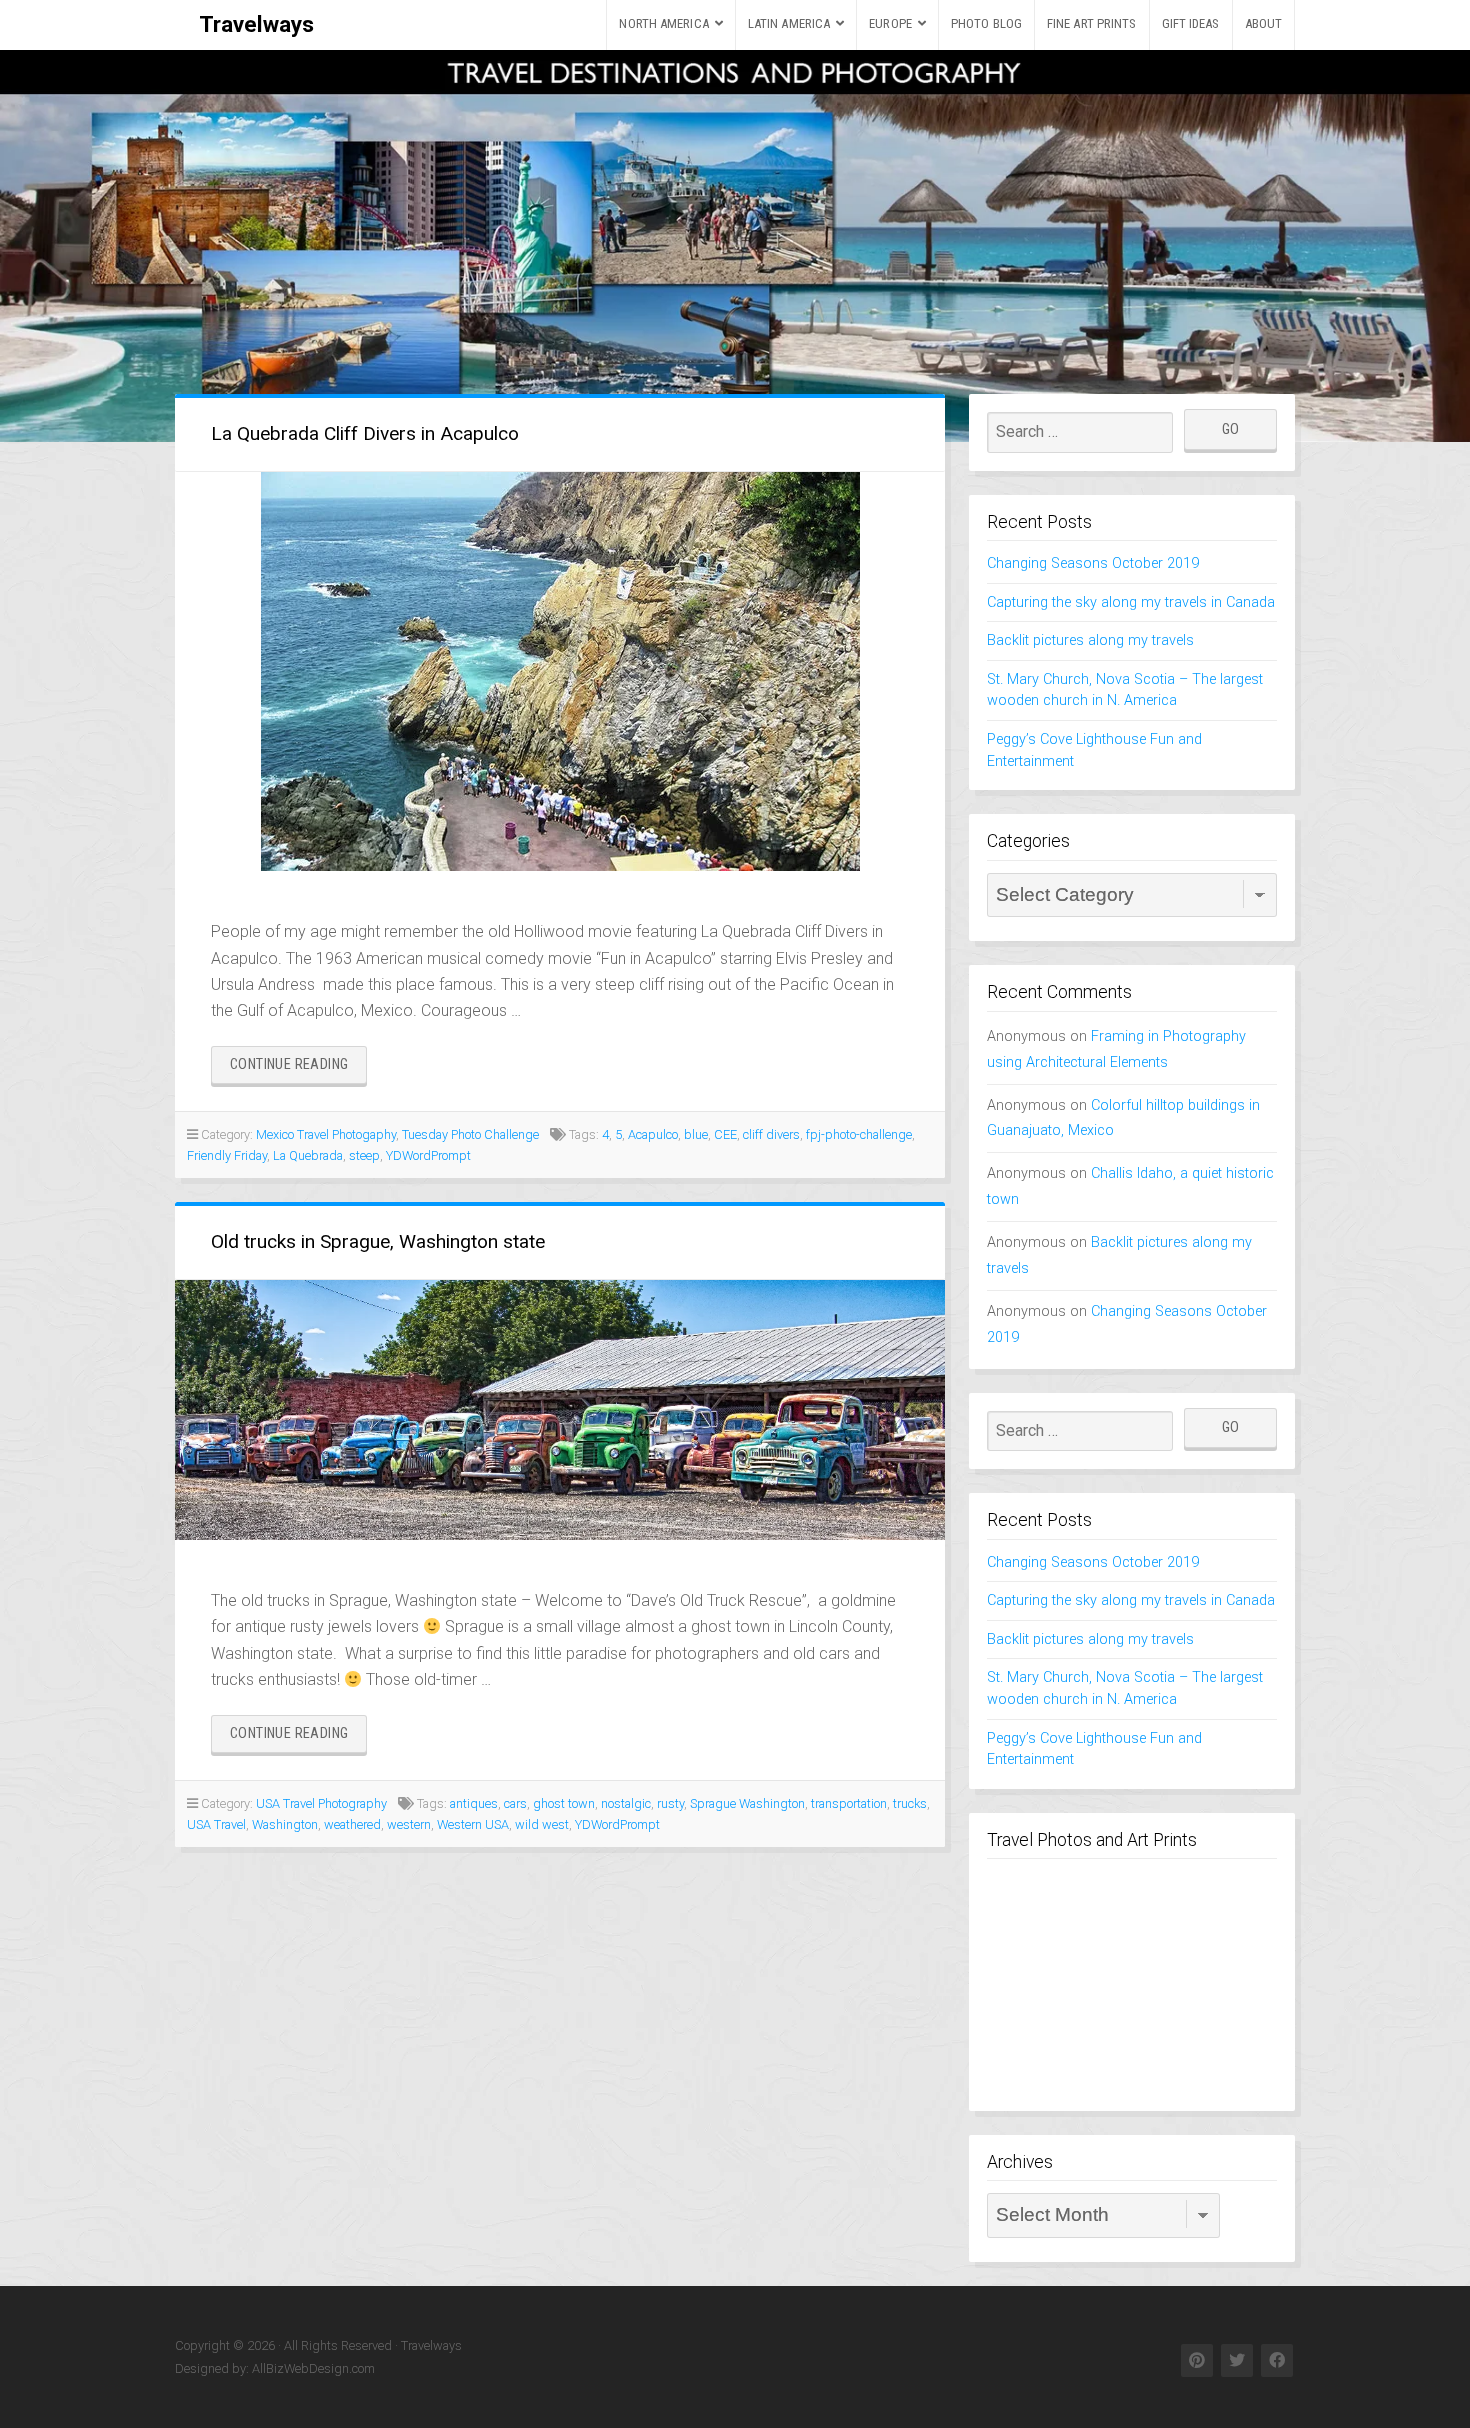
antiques (474, 1803)
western (409, 1824)
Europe (890, 23)
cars (515, 1803)
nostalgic (626, 1803)
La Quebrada (308, 1155)
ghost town (564, 1803)
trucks (910, 1803)
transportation (849, 1803)
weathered (352, 1824)
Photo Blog (986, 23)
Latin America (789, 23)
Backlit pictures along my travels (1090, 640)
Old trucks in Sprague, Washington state (378, 1241)
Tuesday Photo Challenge (470, 1134)
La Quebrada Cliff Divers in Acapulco (365, 433)
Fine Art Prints (1092, 23)
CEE (725, 1134)
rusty (670, 1803)
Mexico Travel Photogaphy (326, 1134)
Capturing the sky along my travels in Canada (1131, 602)
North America (663, 23)
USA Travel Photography (321, 1803)
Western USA (473, 1824)
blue (696, 1134)
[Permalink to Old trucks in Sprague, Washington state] (560, 1410)
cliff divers (771, 1134)
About (1264, 23)
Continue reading (298, 1069)
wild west (542, 1824)
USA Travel (216, 1824)
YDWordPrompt (428, 1155)
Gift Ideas (1191, 23)
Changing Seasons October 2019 (1093, 563)
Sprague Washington (747, 1803)
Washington (285, 1824)
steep (364, 1155)
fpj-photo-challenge (859, 1134)
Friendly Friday (227, 1155)
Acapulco (653, 1134)
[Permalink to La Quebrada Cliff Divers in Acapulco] (560, 671)
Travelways (256, 24)
